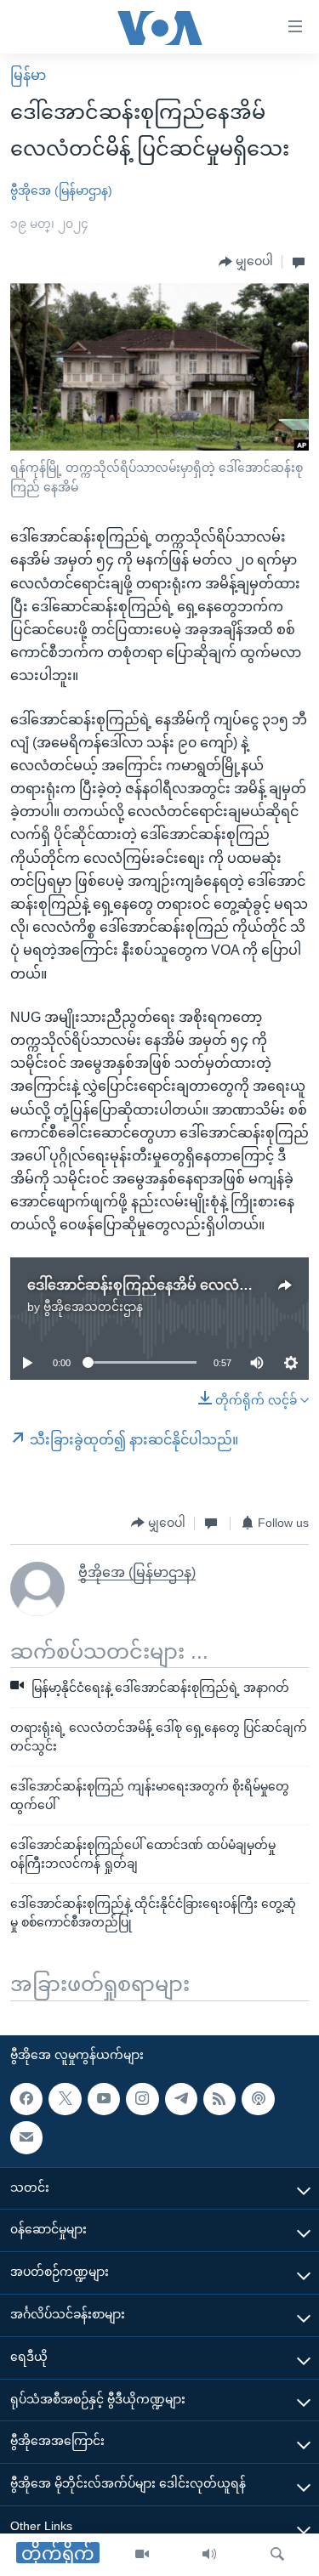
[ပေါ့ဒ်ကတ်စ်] (258, 2099)
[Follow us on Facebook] (26, 2099)
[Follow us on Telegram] (181, 2099)
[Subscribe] (26, 2137)
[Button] (246, 262)
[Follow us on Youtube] (104, 2099)
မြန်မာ (28, 75)
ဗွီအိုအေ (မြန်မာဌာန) (61, 190)
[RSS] (219, 2099)
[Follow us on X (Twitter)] (65, 2099)
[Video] (142, 2555)
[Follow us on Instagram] (142, 2099)
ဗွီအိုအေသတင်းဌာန (93, 1307)
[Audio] (209, 2555)
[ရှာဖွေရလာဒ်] (277, 2555)
